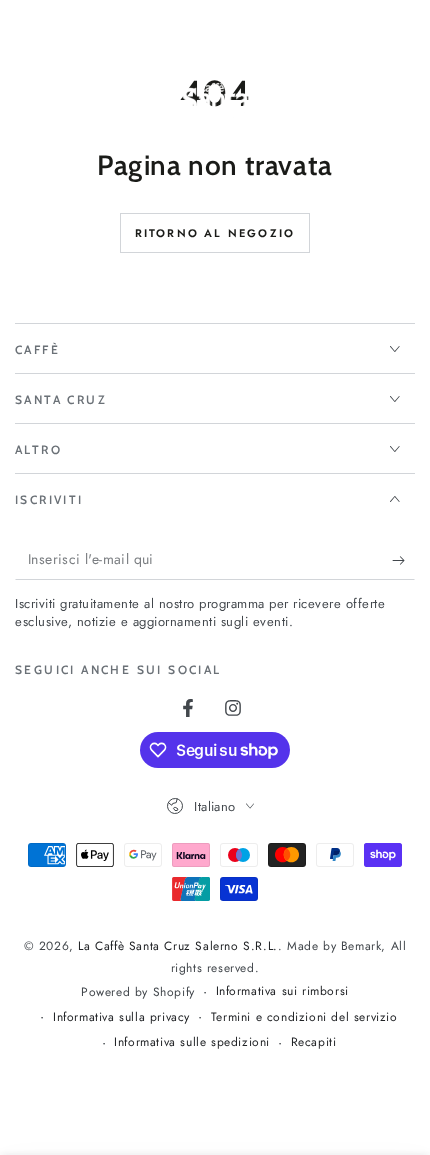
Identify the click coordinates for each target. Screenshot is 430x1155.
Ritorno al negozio (215, 233)
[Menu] (26, 108)
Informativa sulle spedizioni (192, 1042)
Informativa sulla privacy (121, 1017)
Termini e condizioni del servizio (304, 1017)
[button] (352, 108)
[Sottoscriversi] (403, 560)
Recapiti (314, 1042)
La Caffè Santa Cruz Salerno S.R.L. (177, 946)
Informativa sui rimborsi (282, 991)
